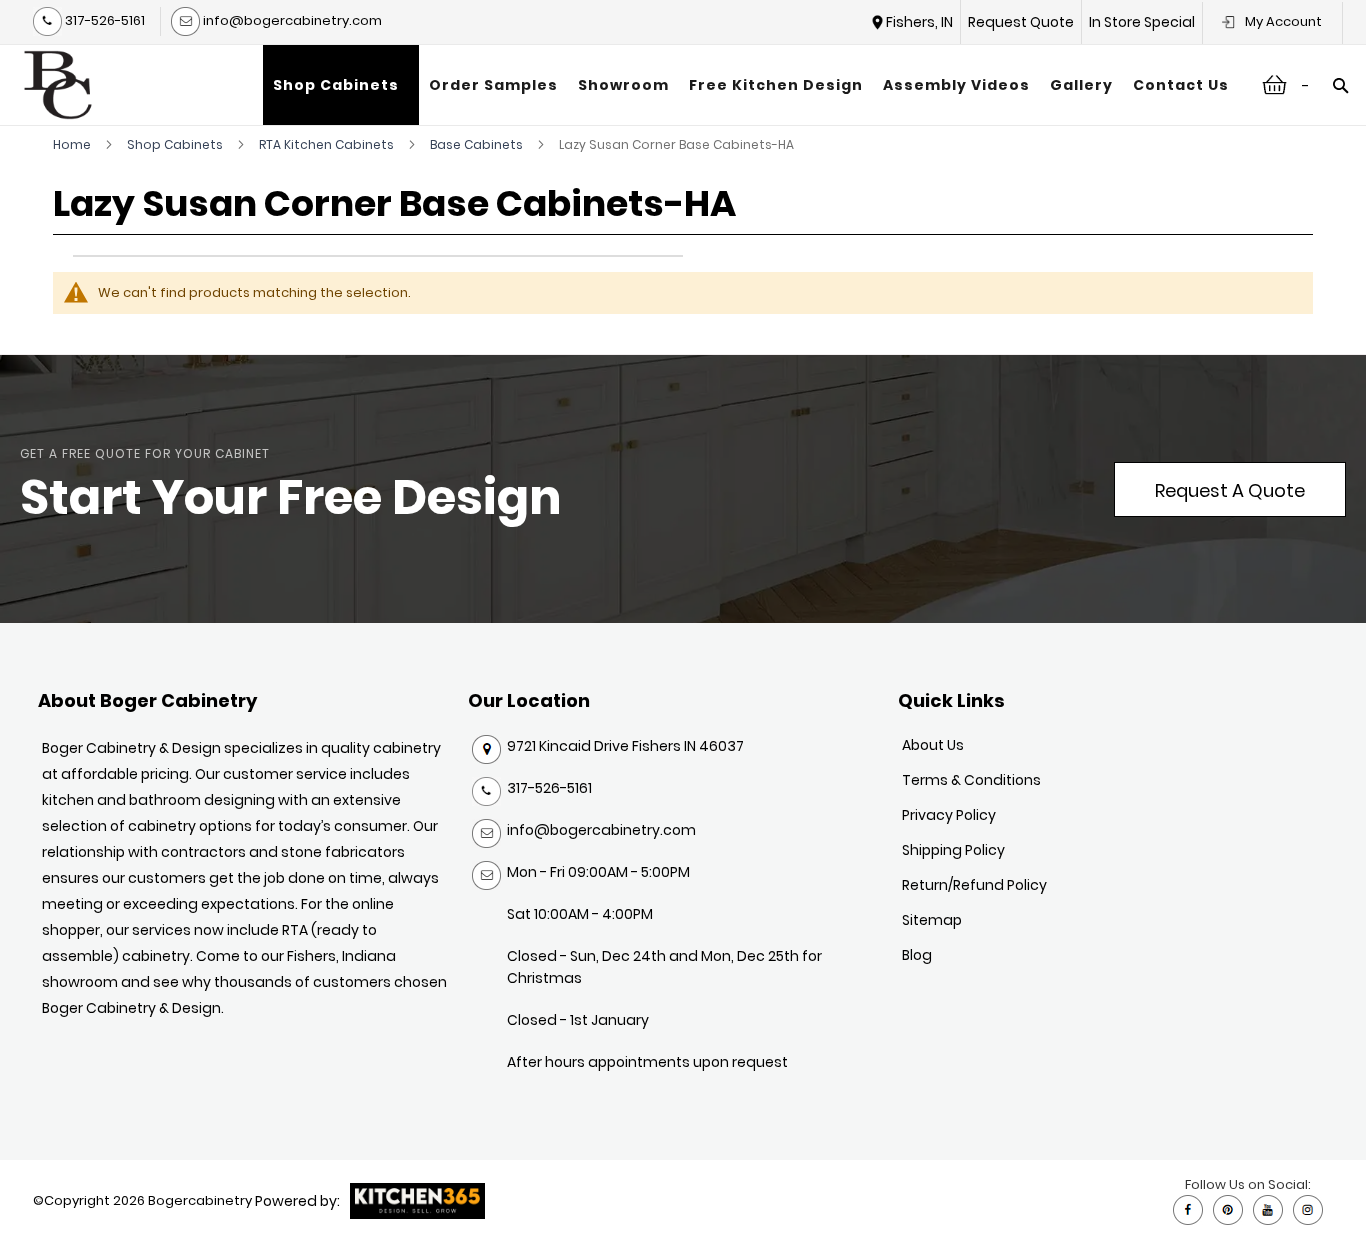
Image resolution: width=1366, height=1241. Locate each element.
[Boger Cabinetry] (58, 85)
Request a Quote (1230, 490)
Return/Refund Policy (974, 885)
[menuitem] (341, 85)
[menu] (751, 85)
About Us (933, 745)
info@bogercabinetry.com (291, 20)
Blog (917, 955)
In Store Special (1142, 22)
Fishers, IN (919, 22)
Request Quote (1021, 22)
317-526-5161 (103, 20)
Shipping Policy (953, 850)
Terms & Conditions (971, 780)
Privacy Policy (949, 815)
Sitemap (932, 920)
